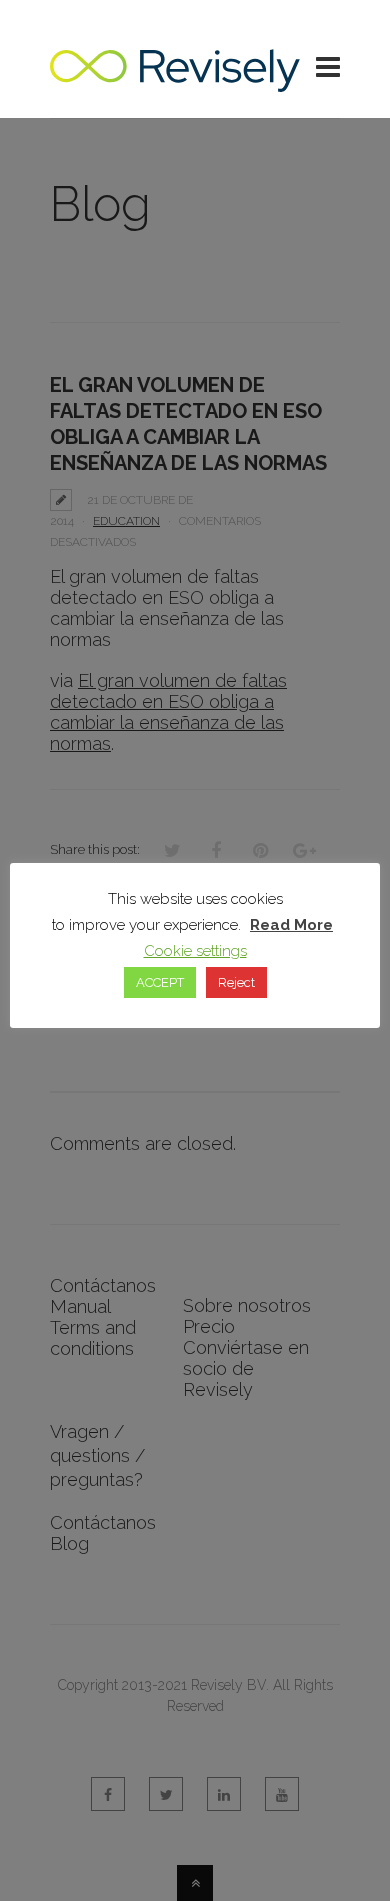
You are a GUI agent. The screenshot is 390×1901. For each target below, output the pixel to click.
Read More (291, 925)
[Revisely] (175, 81)
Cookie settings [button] (195, 951)
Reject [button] (236, 982)
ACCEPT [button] (160, 982)
